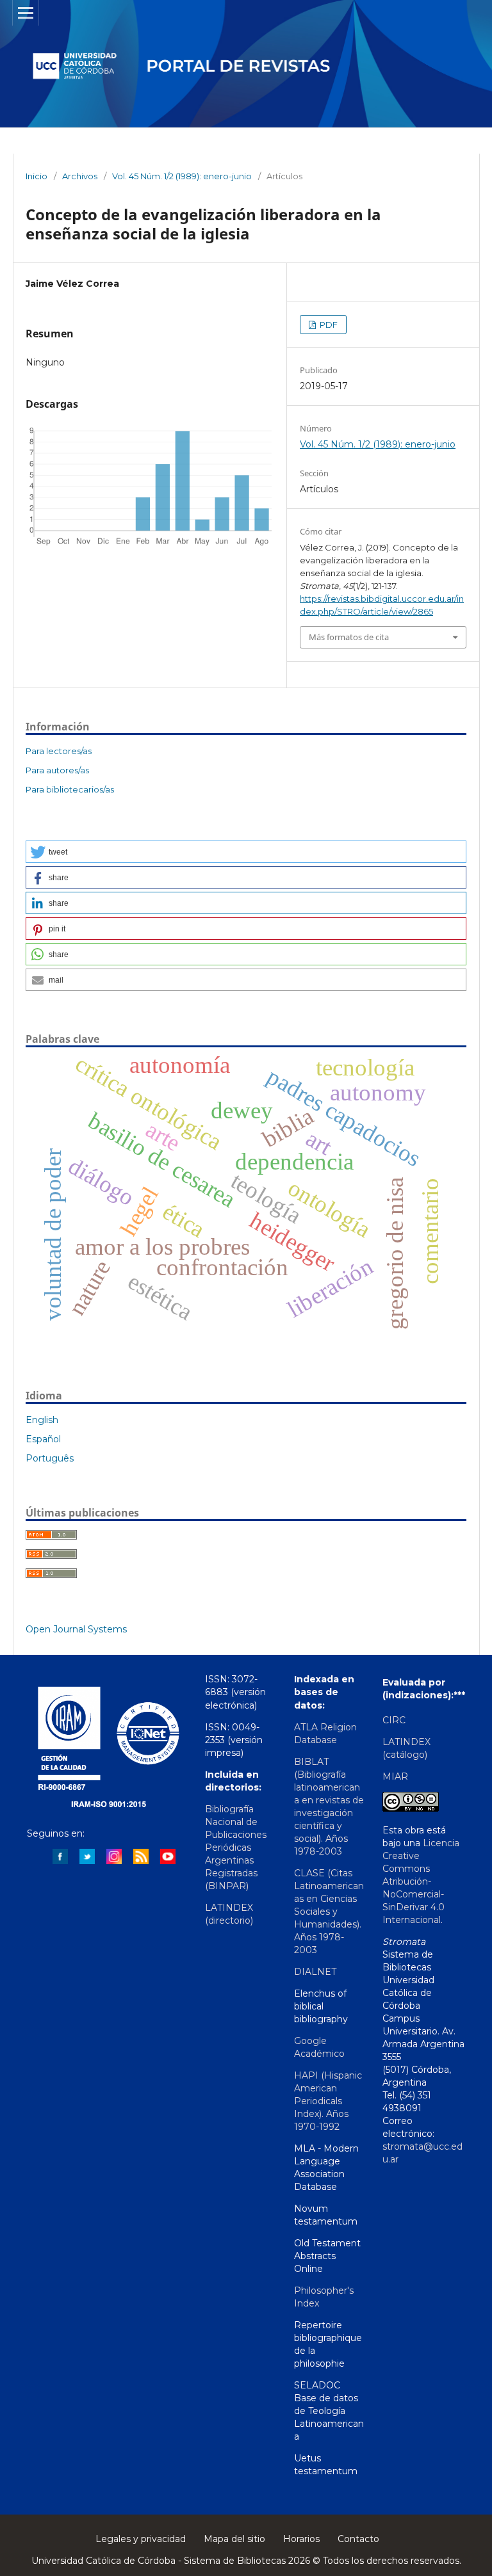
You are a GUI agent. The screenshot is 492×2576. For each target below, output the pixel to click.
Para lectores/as (59, 751)
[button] (246, 852)
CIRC (394, 1720)
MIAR (395, 1776)
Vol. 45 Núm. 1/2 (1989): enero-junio (182, 176)
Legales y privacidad (141, 2539)
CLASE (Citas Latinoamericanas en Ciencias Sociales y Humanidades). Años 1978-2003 (329, 1912)
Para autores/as (57, 770)
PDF (328, 325)
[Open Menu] (26, 13)
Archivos (80, 176)
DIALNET (315, 1972)
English (42, 1420)
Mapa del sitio (234, 2539)
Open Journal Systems (76, 1629)
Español (43, 1439)
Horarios (301, 2539)
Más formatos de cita (349, 637)
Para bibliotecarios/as (70, 789)
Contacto (358, 2539)
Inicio (37, 176)
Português (50, 1458)
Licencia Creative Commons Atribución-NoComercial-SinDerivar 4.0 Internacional (421, 1881)
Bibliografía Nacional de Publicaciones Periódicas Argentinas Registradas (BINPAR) (236, 1847)
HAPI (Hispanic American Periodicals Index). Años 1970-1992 (328, 2101)
